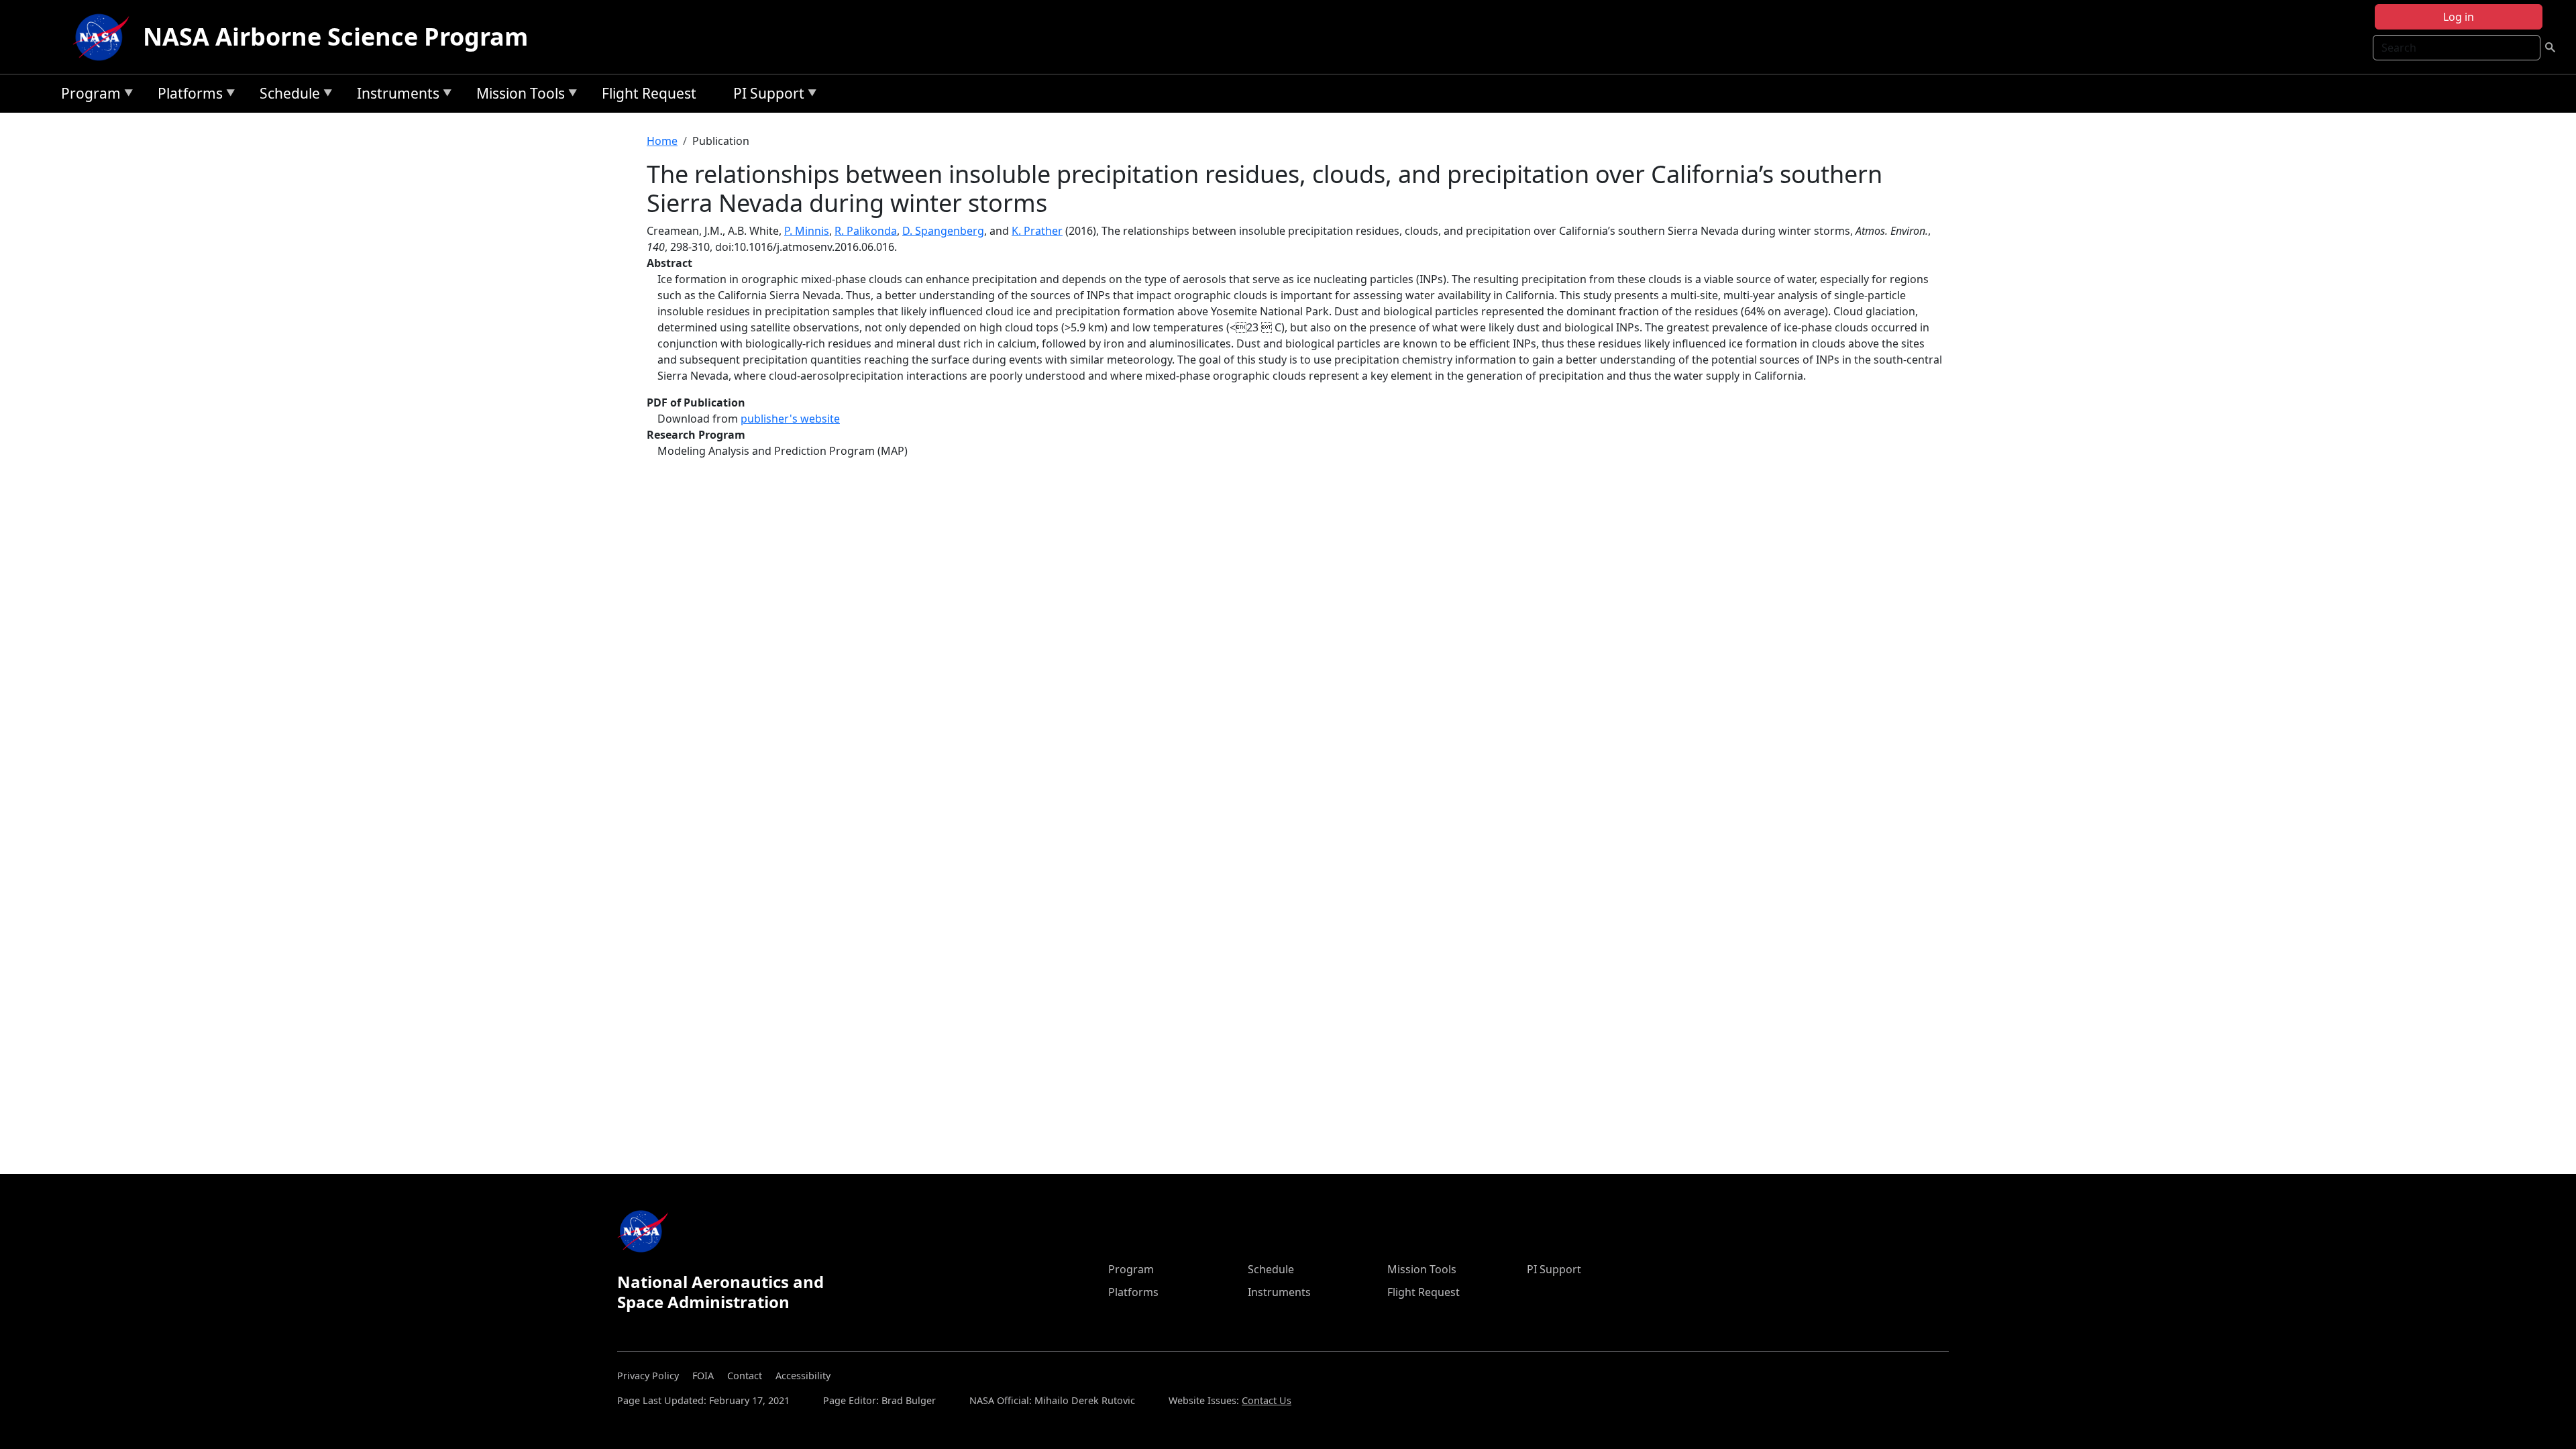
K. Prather (1037, 231)
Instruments (395, 96)
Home (662, 141)
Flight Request (649, 93)
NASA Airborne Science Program (335, 37)
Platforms (187, 96)
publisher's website (790, 419)
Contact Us (1267, 1400)
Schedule (286, 96)
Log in (2459, 17)
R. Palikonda (866, 231)
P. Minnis (807, 231)
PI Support (765, 96)
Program (88, 96)
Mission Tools (517, 96)
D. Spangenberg (943, 231)
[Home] (104, 37)
